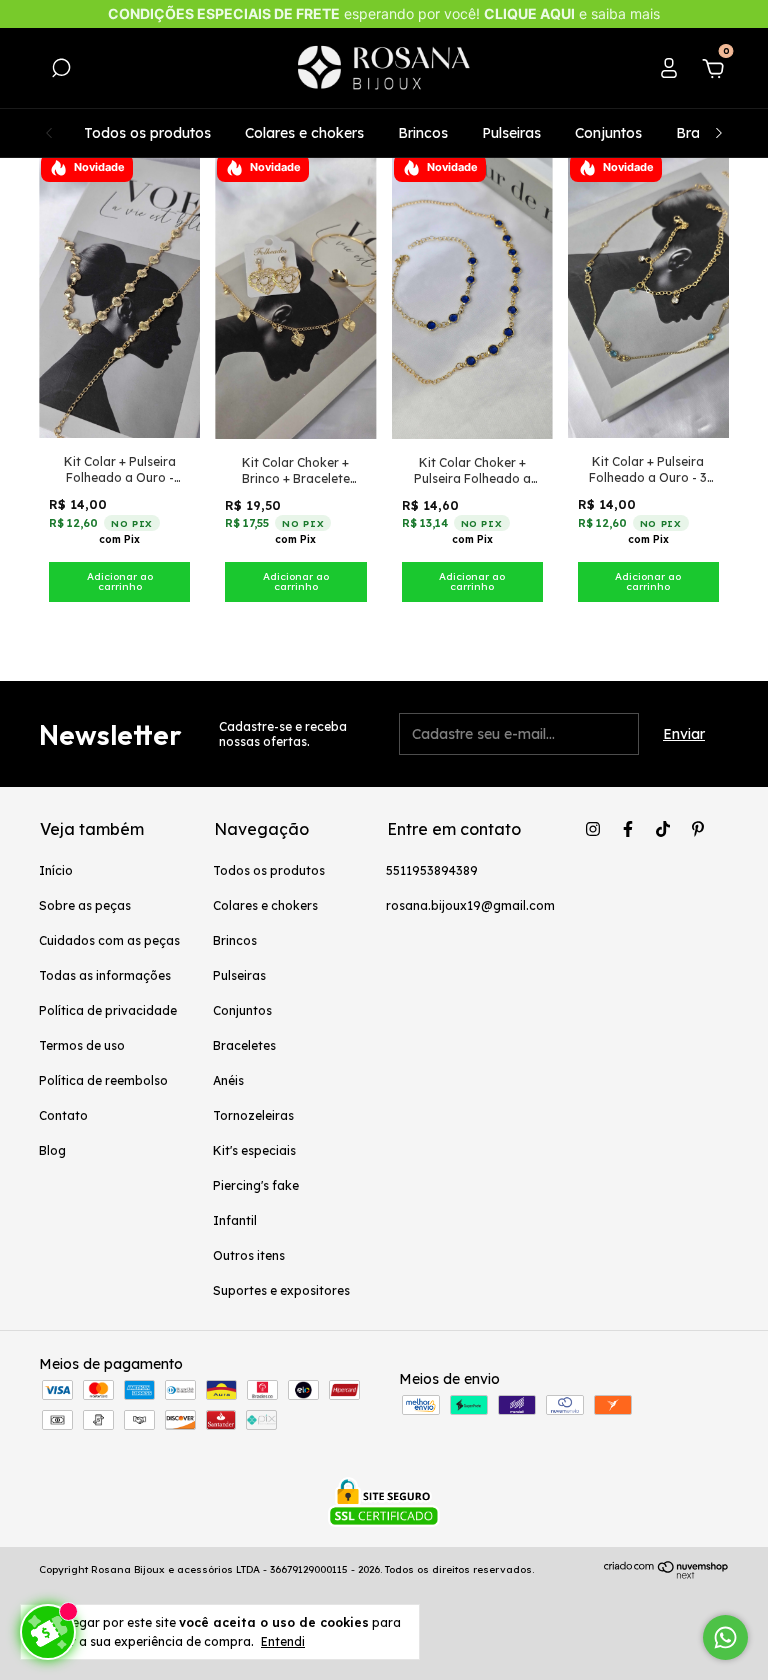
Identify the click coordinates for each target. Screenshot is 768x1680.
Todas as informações (105, 975)
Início (56, 870)
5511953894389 (432, 870)
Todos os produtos (147, 133)
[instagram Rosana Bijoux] (593, 829)
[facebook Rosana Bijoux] (628, 829)
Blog (52, 1150)
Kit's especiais (254, 1150)
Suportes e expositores (281, 1290)
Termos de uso (82, 1045)
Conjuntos (608, 133)
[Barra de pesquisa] (61, 71)
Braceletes (244, 1045)
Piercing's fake (256, 1185)
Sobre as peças (85, 905)
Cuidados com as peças (109, 940)
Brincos (423, 133)
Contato (63, 1115)
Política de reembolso (103, 1080)
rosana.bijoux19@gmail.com (470, 905)
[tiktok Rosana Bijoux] (663, 829)
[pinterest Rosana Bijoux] (698, 829)
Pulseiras (511, 133)
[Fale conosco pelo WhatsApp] (725, 1637)
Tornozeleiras (253, 1115)
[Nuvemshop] (666, 1574)
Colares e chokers (304, 133)
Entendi (283, 1641)
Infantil (235, 1220)
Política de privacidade (108, 1010)
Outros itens (249, 1255)
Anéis (228, 1080)
